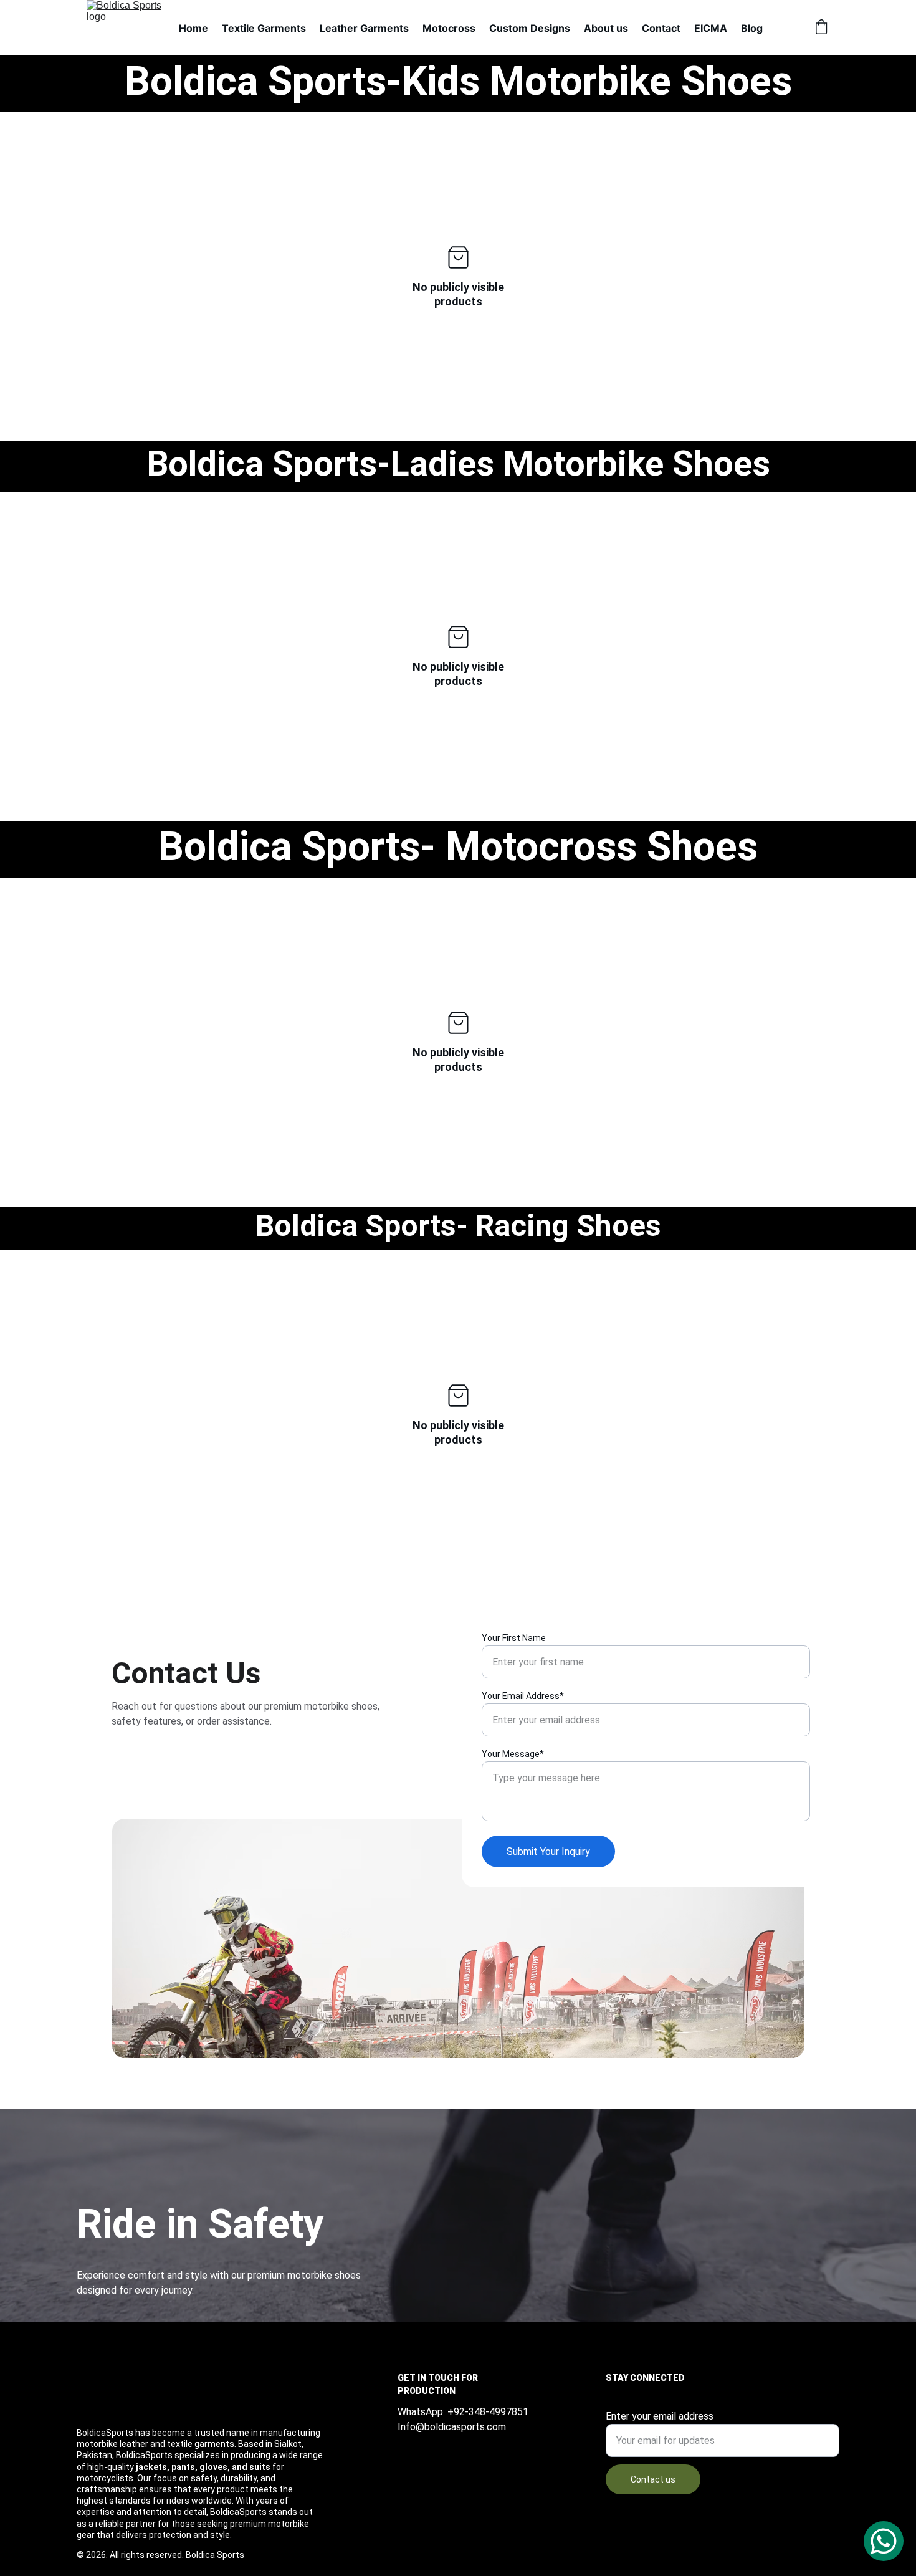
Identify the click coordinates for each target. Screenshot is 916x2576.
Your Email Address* (523, 1696)
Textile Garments (264, 28)
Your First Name (514, 1638)
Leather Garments (364, 28)
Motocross (449, 28)
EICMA (711, 28)
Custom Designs (530, 28)
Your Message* (513, 1754)
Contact (661, 28)
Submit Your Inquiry (548, 1851)
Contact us (653, 2479)
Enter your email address (660, 2416)
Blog (752, 28)
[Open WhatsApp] (884, 2541)
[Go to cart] (821, 28)
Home (193, 28)
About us (606, 28)
